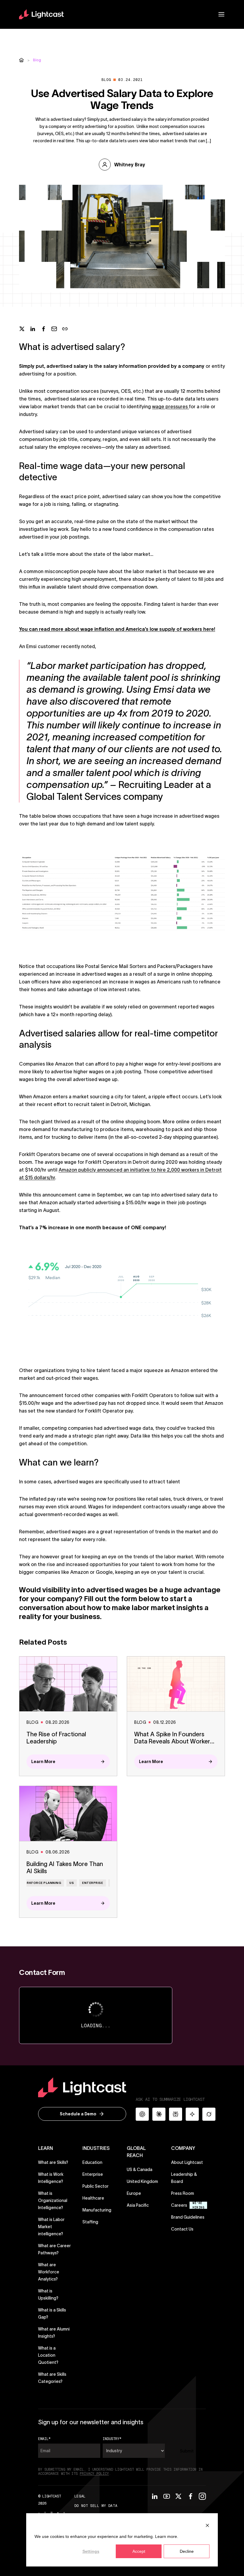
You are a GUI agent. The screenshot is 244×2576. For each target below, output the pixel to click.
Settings (91, 2551)
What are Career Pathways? (54, 2249)
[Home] (21, 60)
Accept (139, 2551)
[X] (179, 2496)
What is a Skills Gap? (52, 2314)
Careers (179, 2205)
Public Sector (96, 2186)
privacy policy (94, 2474)
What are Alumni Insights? (54, 2333)
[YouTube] (167, 2496)
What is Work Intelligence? (51, 2178)
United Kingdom (142, 2181)
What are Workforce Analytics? (49, 2272)
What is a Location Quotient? (48, 2355)
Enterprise (93, 2174)
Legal (80, 2496)
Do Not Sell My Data (96, 2506)
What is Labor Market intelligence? (51, 2227)
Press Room (183, 2193)
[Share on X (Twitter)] (22, 329)
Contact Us (182, 2229)
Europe (134, 2193)
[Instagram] (202, 2496)
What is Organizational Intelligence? (53, 2200)
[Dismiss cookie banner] (207, 2525)
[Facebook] (190, 2496)
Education (92, 2162)
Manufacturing (97, 2210)
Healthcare (93, 2198)
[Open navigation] (221, 14)
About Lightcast (187, 2162)
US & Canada (140, 2170)
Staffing (90, 2222)
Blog (37, 60)
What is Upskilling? (48, 2295)
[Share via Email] (54, 329)
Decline (187, 2551)
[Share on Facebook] (43, 329)
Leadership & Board (184, 2178)
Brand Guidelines (188, 2217)
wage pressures (171, 406)
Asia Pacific (138, 2205)
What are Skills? (53, 2162)
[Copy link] (65, 329)
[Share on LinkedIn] (33, 329)
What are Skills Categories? (52, 2378)
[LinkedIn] (155, 2496)
